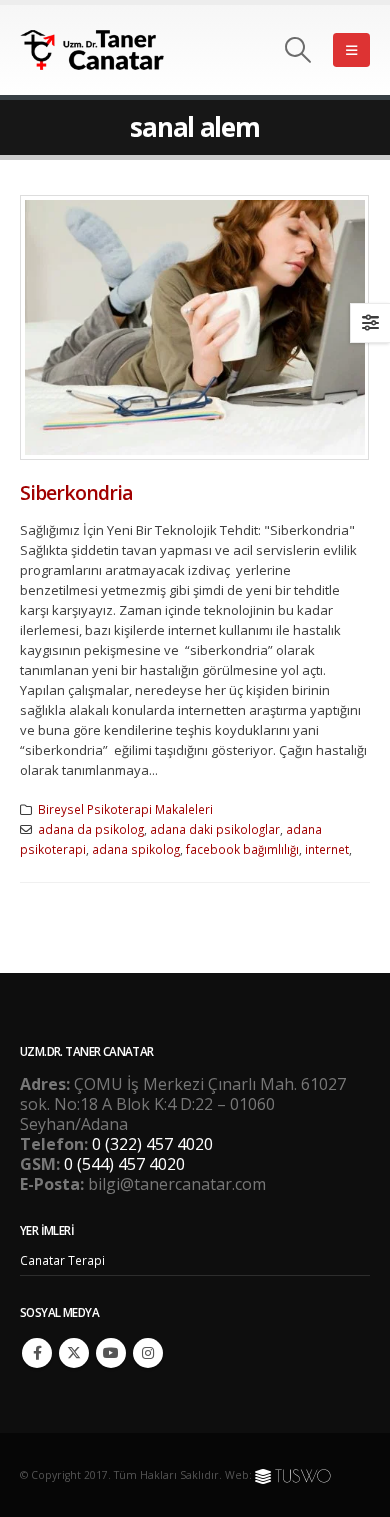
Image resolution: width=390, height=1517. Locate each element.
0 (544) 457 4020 (124, 1164)
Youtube (111, 1353)
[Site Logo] (105, 50)
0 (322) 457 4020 (152, 1144)
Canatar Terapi (62, 1260)
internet (327, 849)
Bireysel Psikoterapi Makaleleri (125, 809)
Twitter (74, 1353)
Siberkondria (76, 492)
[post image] (195, 327)
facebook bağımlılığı (242, 849)
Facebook (37, 1353)
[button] (298, 50)
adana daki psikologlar (215, 829)
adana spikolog (136, 849)
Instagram (148, 1353)
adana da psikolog (91, 829)
